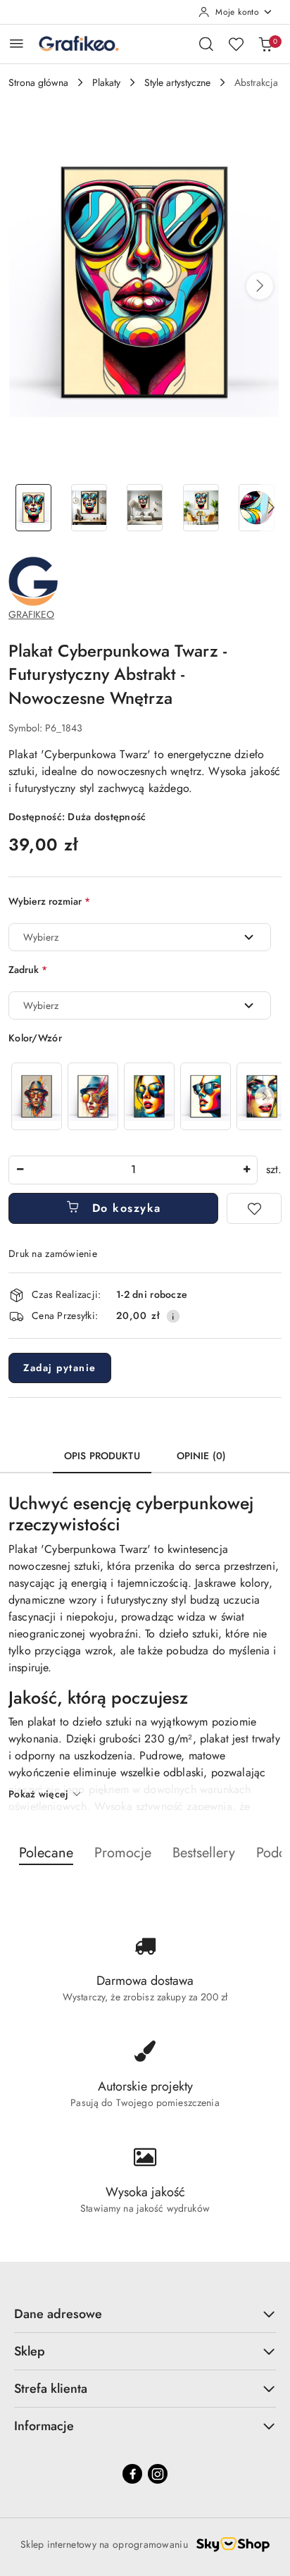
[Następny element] (265, 1096)
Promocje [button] (123, 1853)
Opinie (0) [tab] (201, 1456)
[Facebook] (132, 2474)
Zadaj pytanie (60, 1368)
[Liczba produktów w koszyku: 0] (265, 44)
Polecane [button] (46, 1853)
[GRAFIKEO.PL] (33, 580)
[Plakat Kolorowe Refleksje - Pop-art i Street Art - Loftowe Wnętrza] (149, 1096)
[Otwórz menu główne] (17, 43)
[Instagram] (158, 2474)
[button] (260, 286)
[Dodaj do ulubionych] (254, 1208)
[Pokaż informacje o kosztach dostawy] (173, 1316)
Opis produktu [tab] (102, 1456)
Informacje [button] (44, 2426)
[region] (145, 1096)
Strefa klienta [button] (51, 2389)
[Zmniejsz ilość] (20, 1170)
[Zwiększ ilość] (246, 1170)
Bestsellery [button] (204, 1853)
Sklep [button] (30, 2351)
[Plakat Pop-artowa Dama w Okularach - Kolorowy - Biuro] (206, 1096)
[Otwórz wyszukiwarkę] (206, 44)
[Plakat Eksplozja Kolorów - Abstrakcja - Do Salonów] (37, 1096)
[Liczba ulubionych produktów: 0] (236, 44)
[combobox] (140, 937)
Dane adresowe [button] (58, 2314)
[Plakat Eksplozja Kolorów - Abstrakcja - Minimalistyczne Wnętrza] (93, 1096)
